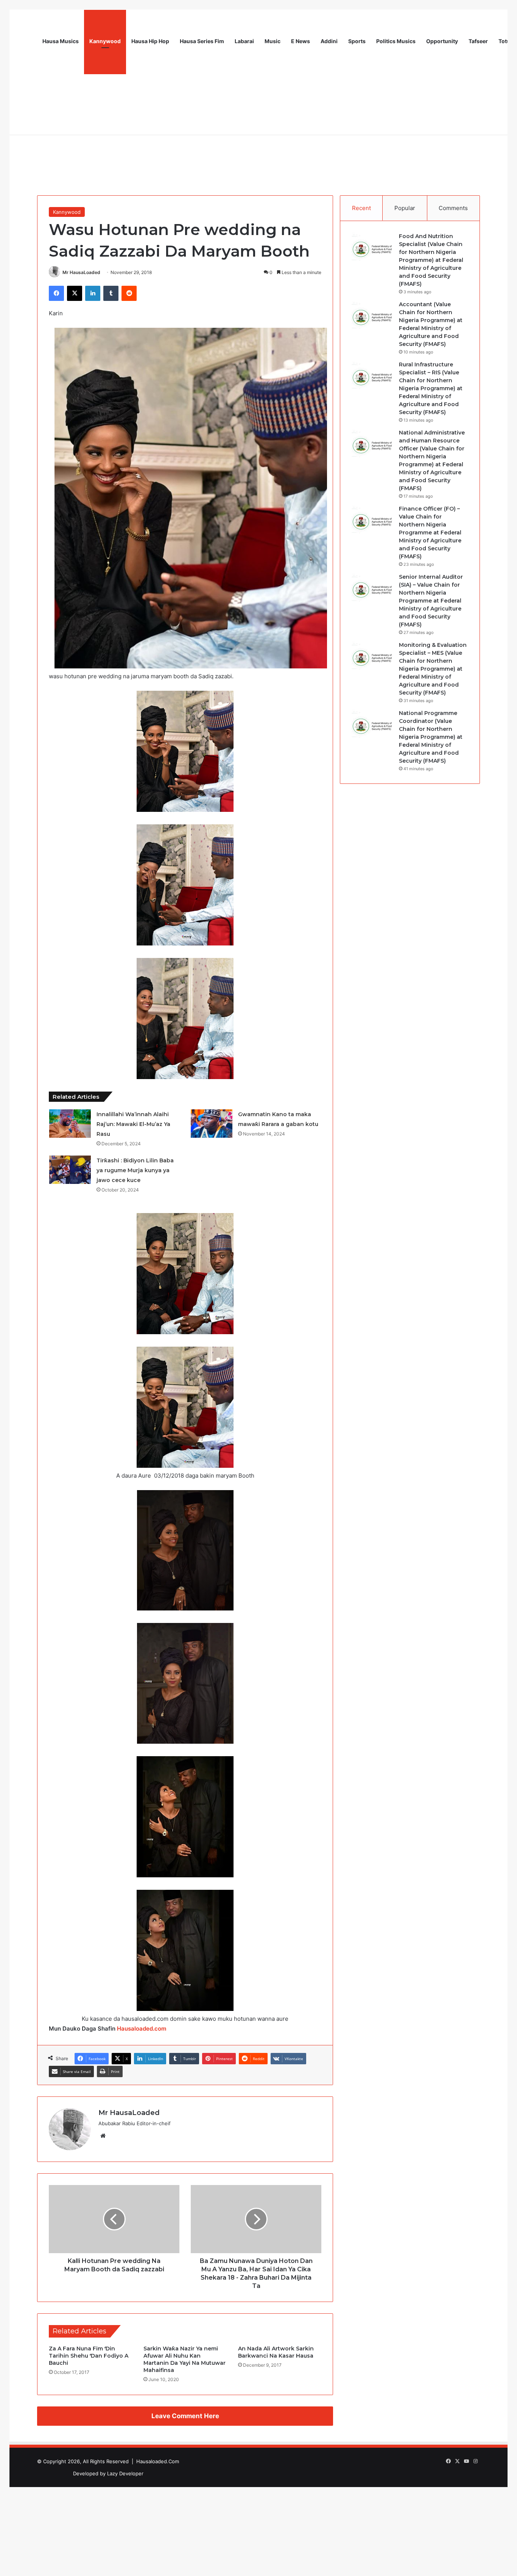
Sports (357, 41)
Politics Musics (396, 41)
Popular (405, 208)
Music (273, 41)
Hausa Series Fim (202, 41)
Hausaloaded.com (142, 2029)
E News (301, 41)
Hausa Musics (61, 41)
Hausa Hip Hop (150, 41)
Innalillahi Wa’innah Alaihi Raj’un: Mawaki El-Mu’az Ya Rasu (133, 1124)
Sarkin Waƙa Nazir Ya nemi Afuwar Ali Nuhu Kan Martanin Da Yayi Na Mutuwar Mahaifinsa (185, 2359)
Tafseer (478, 41)
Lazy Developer (125, 2473)
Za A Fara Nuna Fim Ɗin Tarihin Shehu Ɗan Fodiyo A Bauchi (89, 2356)
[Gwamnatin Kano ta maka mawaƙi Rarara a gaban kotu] (212, 1124)
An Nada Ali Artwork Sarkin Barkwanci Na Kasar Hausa (276, 2352)
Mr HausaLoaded (81, 272)
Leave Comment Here (185, 2416)
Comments (453, 208)
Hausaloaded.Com (158, 2461)
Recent (361, 208)
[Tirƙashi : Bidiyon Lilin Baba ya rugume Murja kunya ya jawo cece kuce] (70, 1170)
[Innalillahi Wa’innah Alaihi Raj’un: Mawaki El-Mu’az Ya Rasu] (70, 1124)
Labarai (244, 41)
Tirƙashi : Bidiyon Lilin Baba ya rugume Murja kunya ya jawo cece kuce (135, 1170)
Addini (329, 41)
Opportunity (442, 41)
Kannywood (105, 41)
